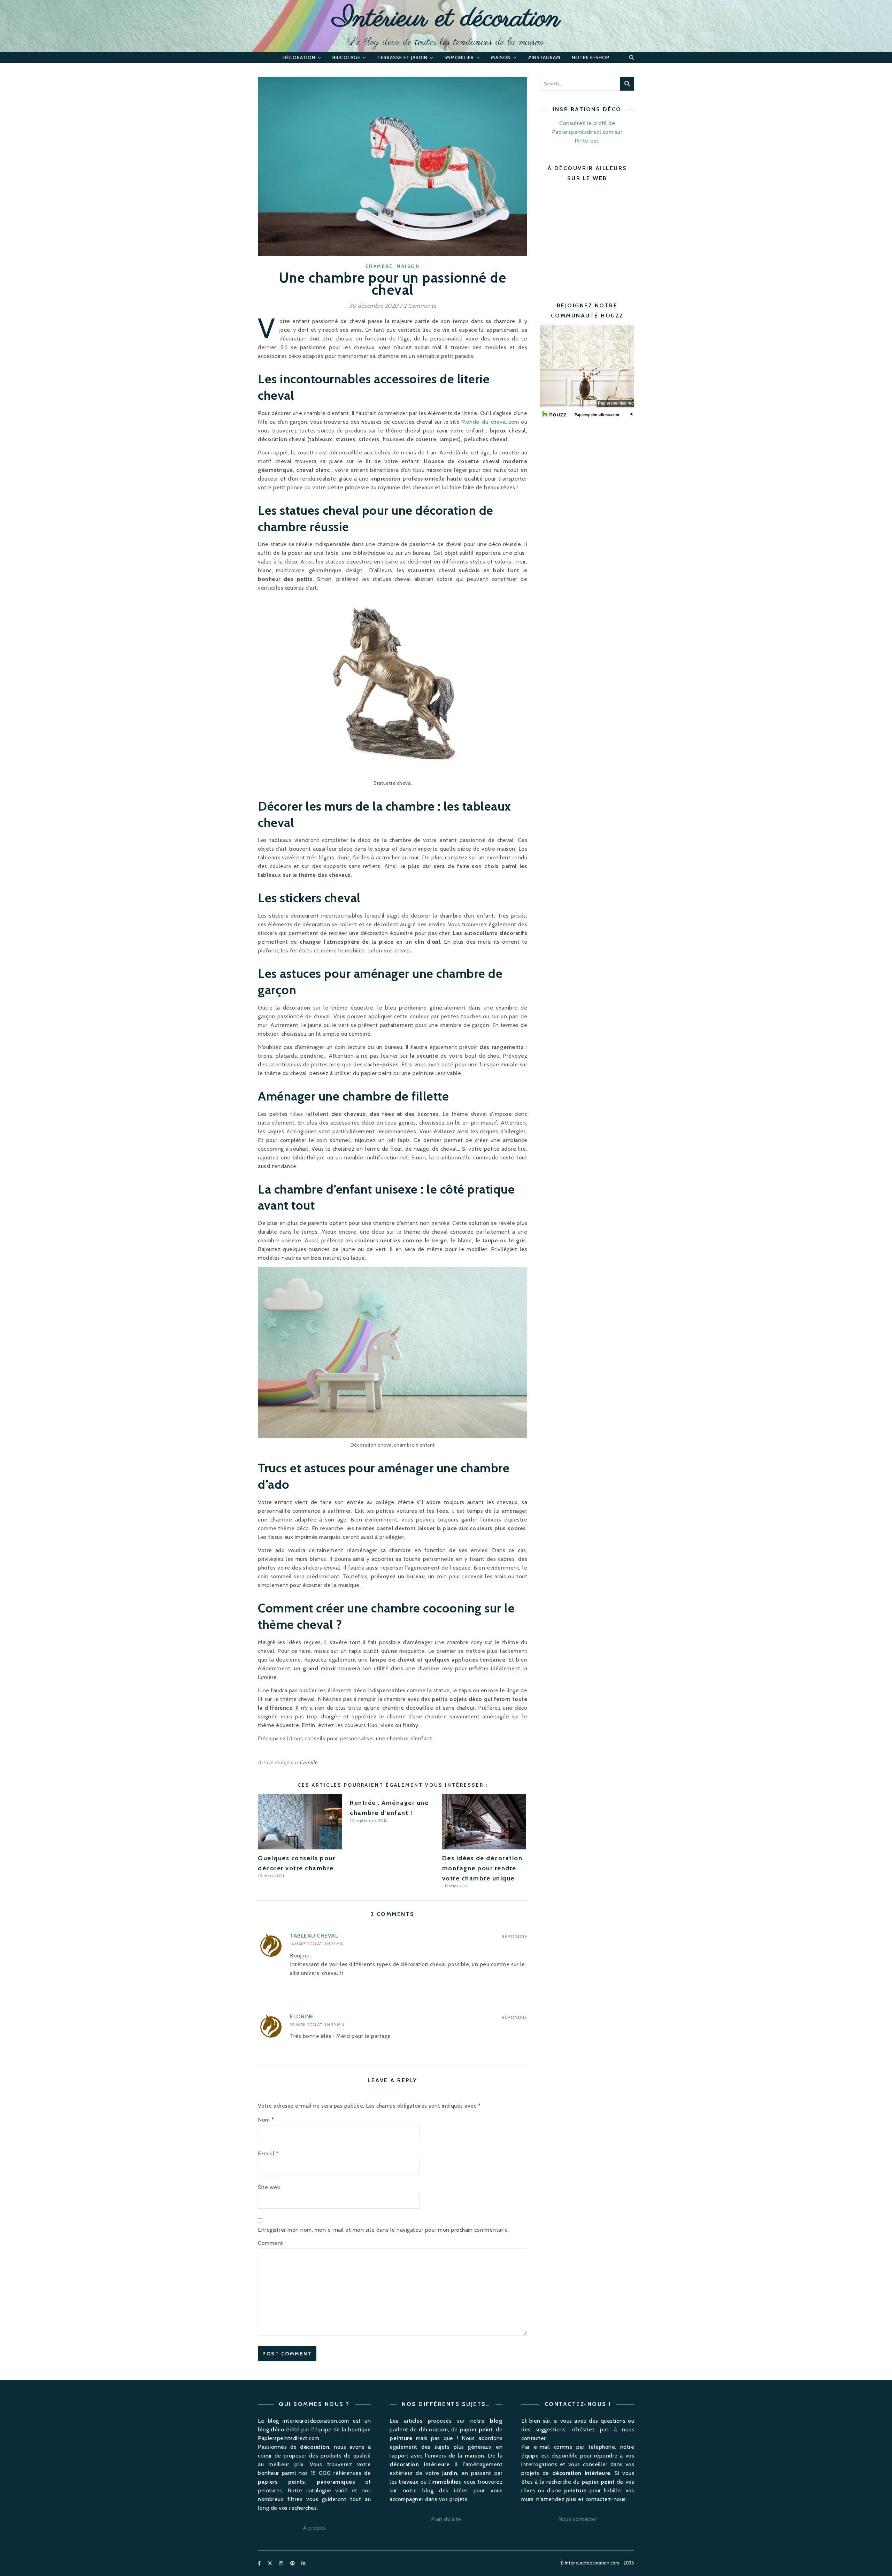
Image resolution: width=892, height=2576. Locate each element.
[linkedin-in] (303, 2563)
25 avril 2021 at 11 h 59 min (317, 2025)
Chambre (379, 266)
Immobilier (459, 58)
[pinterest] (293, 2563)
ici (290, 1738)
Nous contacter (578, 2519)
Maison (501, 58)
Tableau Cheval (314, 1936)
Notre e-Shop (591, 58)
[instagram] (282, 2563)
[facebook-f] (260, 2563)
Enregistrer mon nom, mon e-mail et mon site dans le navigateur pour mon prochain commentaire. (383, 2230)
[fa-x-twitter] (270, 2563)
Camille (309, 1762)
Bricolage (346, 58)
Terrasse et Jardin (402, 58)
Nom (266, 2120)
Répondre (514, 1937)
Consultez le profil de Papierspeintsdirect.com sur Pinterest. (587, 132)
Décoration (299, 58)
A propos (314, 2528)
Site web (269, 2187)
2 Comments (420, 306)
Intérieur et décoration (446, 19)
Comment (271, 2243)
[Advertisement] (599, 236)
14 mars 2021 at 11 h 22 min (317, 1944)
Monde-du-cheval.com (490, 422)
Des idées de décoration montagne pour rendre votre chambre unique (482, 1868)
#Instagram (544, 58)
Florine (302, 2017)
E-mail (268, 2153)
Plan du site (446, 2519)
